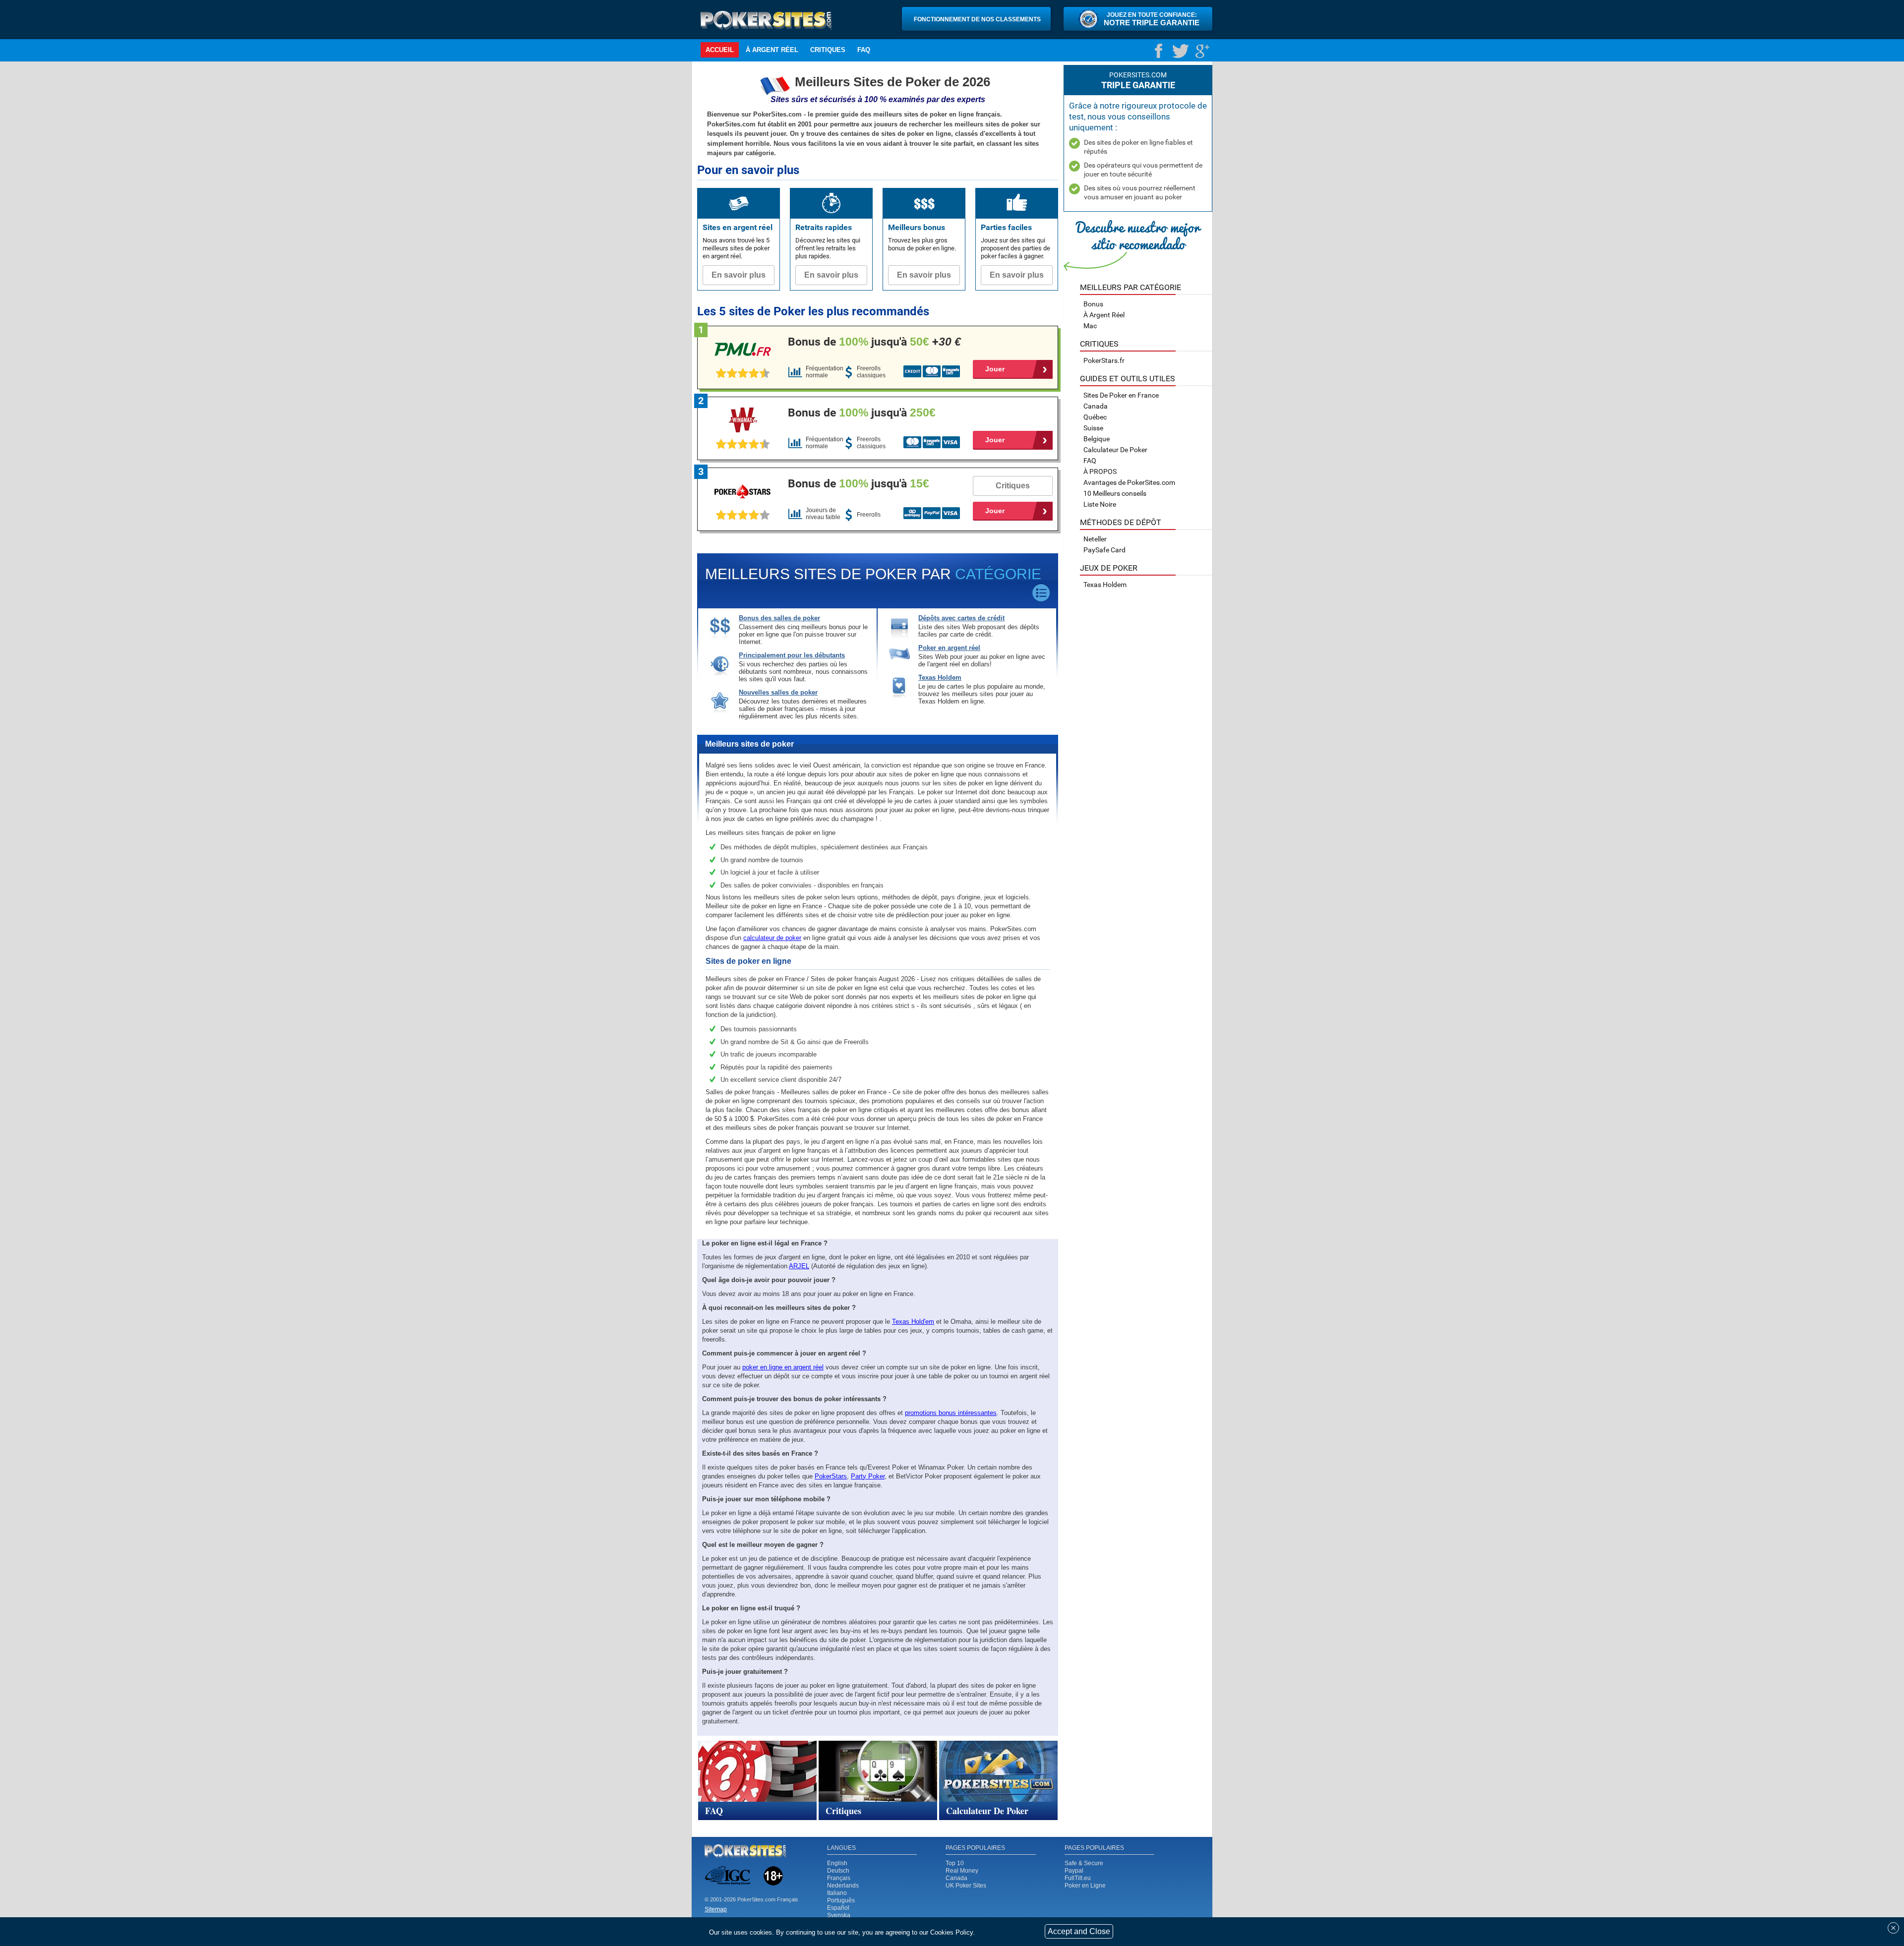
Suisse (1093, 428)
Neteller (1095, 539)
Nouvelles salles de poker (778, 692)
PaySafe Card (1104, 550)
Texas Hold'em (913, 1322)
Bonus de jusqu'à (862, 413)
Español (838, 1908)
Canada (956, 1878)
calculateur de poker (772, 938)
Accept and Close (1079, 1931)
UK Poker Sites (966, 1886)
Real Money (962, 1871)
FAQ (864, 50)
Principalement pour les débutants (792, 655)
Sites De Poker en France (1121, 395)
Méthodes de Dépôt (1121, 522)
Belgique (1097, 439)
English (837, 1863)
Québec (1095, 417)
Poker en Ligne (1085, 1886)
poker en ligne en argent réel (783, 1367)
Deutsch (838, 1871)
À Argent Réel (772, 50)
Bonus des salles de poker (779, 618)
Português (841, 1900)
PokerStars (831, 1476)
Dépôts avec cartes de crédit (961, 618)
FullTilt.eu (1078, 1878)
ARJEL (799, 1266)
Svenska (839, 1915)
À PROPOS (1100, 472)
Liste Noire (1100, 504)
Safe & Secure (1084, 1863)
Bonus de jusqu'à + (874, 342)
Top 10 (955, 1863)
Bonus (1093, 304)
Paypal (1074, 1871)
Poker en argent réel (949, 648)
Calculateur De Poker (1115, 450)
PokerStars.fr (1104, 360)
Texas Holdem (940, 678)
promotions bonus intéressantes (951, 1413)
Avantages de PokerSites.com (1129, 482)
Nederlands (843, 1886)
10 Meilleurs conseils (1115, 493)
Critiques (828, 50)
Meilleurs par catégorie (1130, 287)
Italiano (837, 1893)
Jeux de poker (1109, 568)
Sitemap (716, 1909)
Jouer (995, 369)
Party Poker (868, 1476)
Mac (1090, 326)
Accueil (720, 50)
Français (839, 1878)
